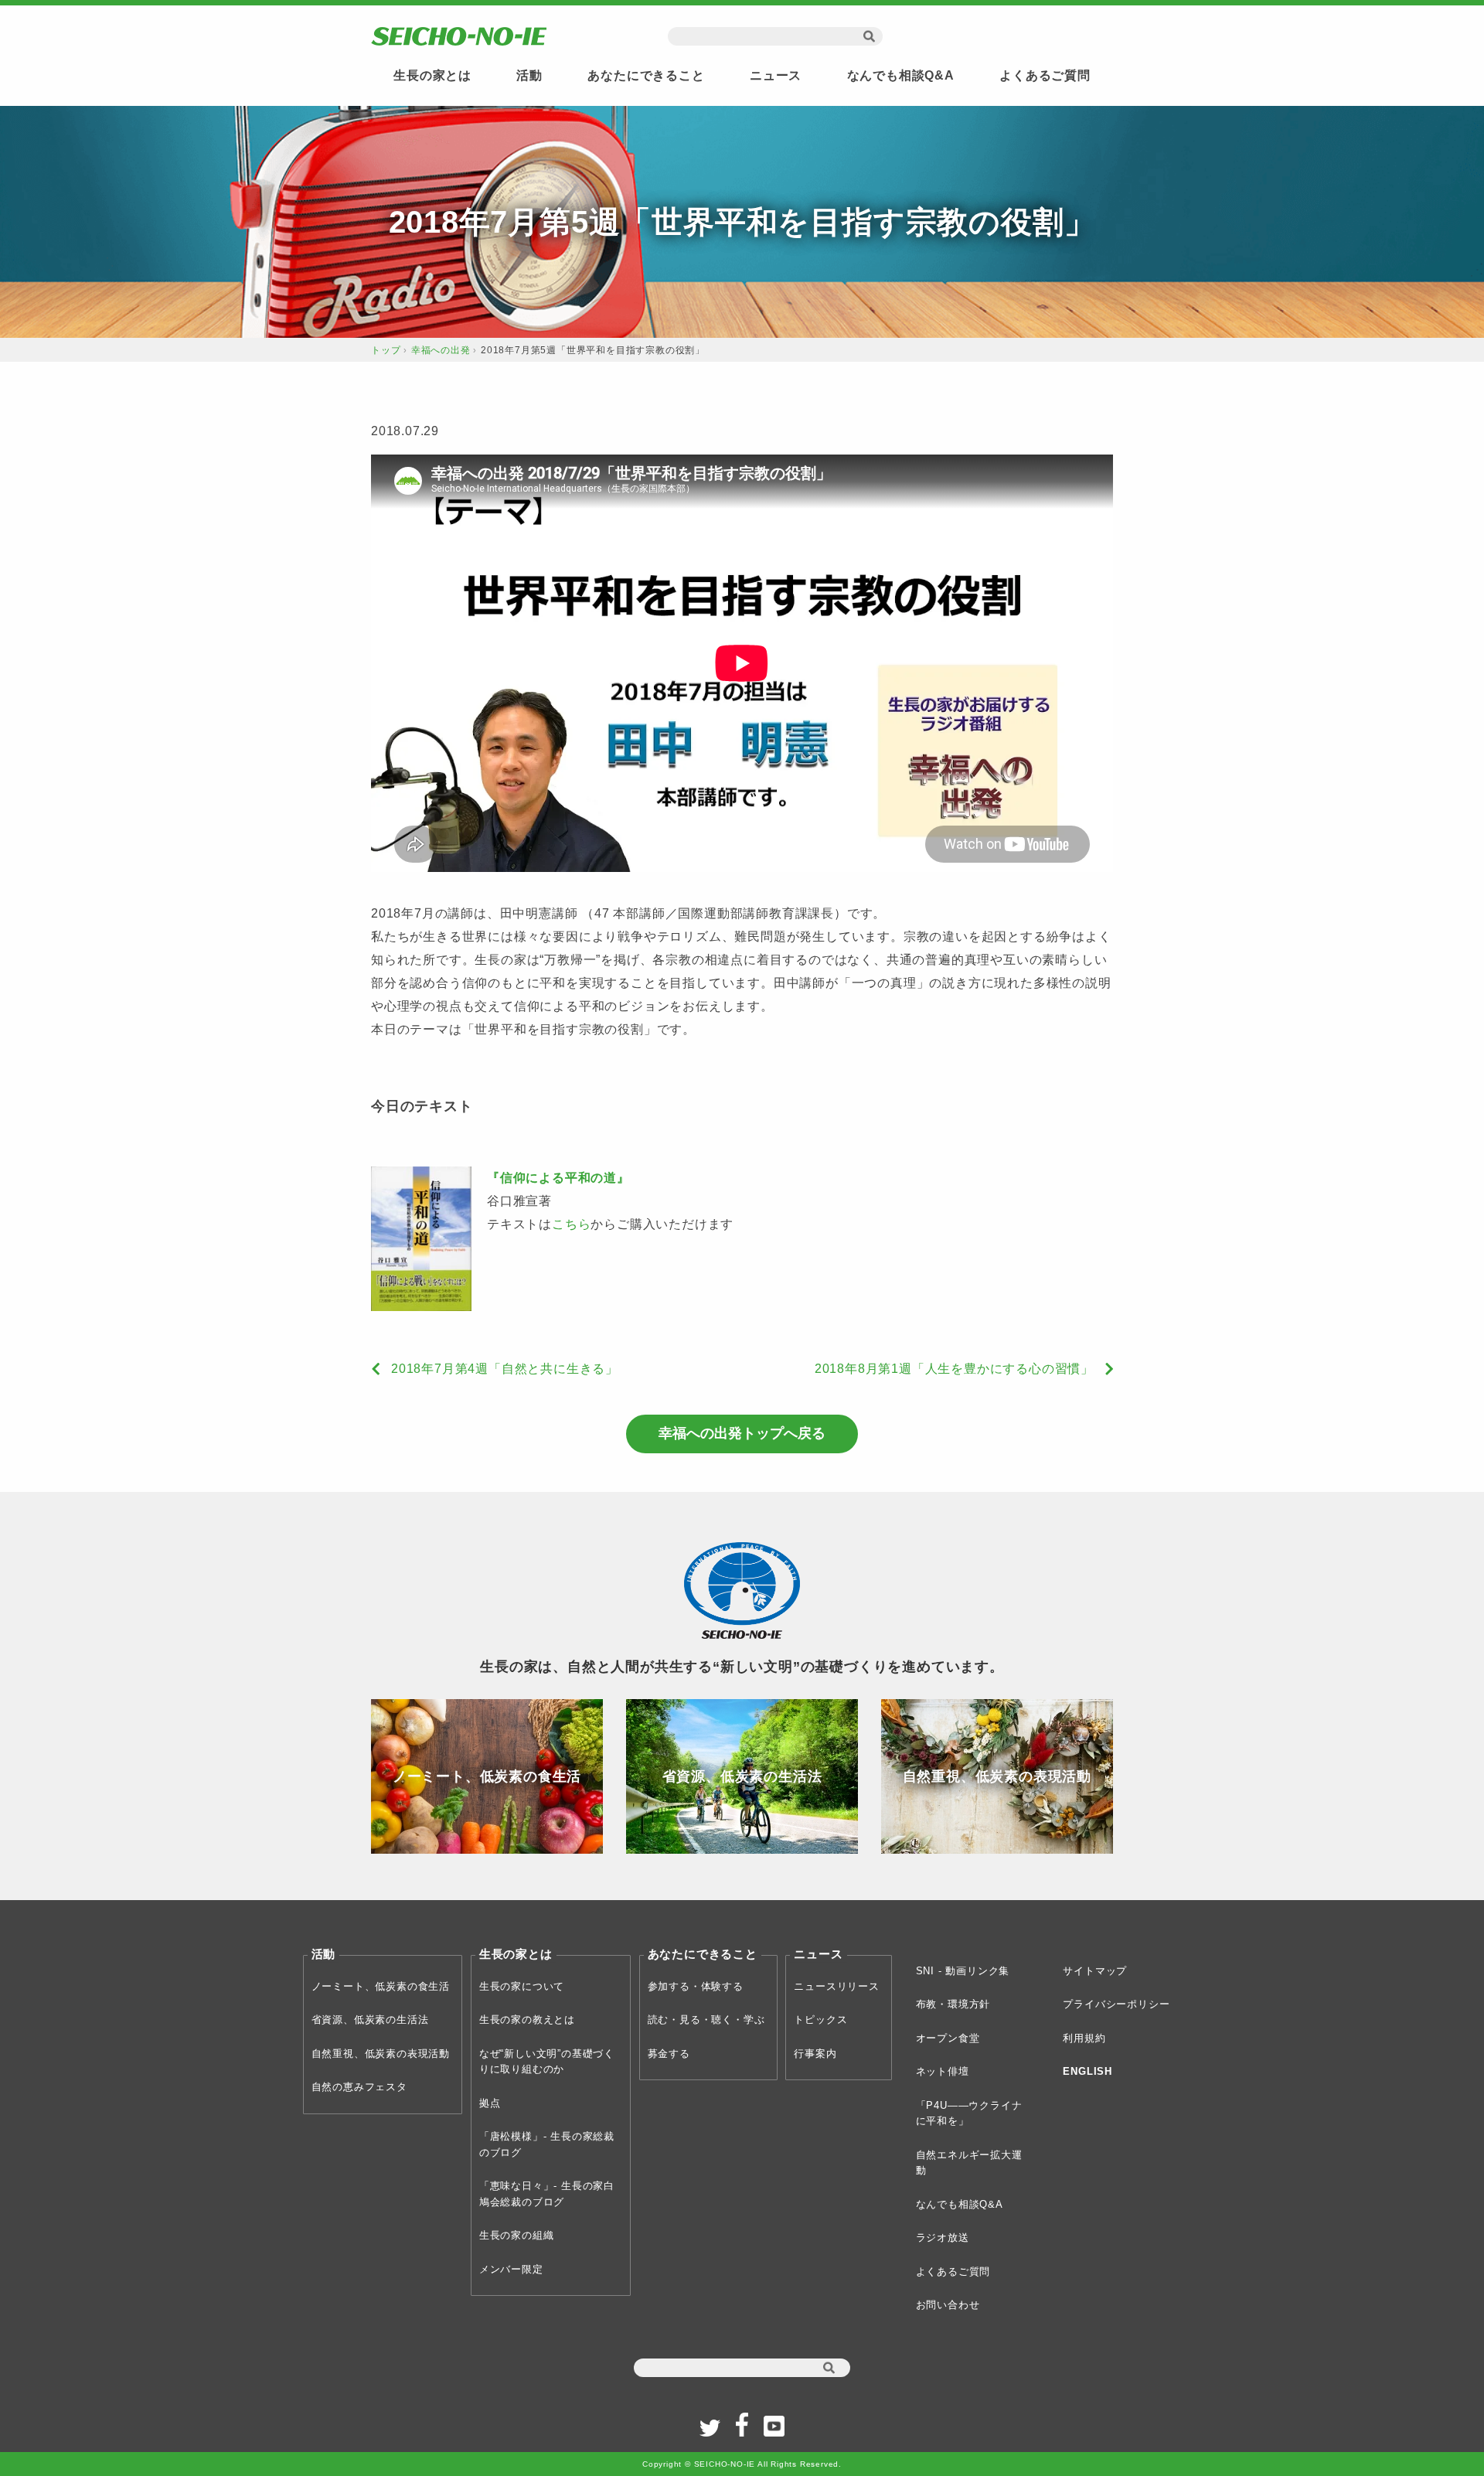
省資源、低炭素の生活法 (370, 2020)
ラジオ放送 (943, 2238)
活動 (529, 75)
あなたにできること (646, 75)
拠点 (490, 2103)
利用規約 (1084, 2038)
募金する (669, 2054)
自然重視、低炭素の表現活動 (381, 2054)
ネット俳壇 (943, 2071)
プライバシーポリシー (1116, 2004)
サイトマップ (1095, 1971)
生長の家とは (432, 75)
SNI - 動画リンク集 (963, 1971)
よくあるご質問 (1045, 75)
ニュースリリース (836, 1986)
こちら (571, 1224)
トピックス (820, 2020)
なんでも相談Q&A (901, 75)
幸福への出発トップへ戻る (742, 1433)
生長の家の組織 (517, 2235)
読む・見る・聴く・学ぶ (706, 2020)
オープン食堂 (948, 2038)
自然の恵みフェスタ (359, 2087)
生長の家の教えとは (527, 2020)
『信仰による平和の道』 (558, 1178)
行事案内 (815, 2054)
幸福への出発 (441, 350)
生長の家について (522, 1986)
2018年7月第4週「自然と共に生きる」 (505, 1369)
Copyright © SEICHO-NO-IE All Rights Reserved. (742, 2464)
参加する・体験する (696, 1986)
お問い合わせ (948, 2305)
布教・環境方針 (953, 2004)
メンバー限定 (511, 2269)
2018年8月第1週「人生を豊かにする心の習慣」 (954, 1369)
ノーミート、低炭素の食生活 (381, 1986)
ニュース (776, 75)
